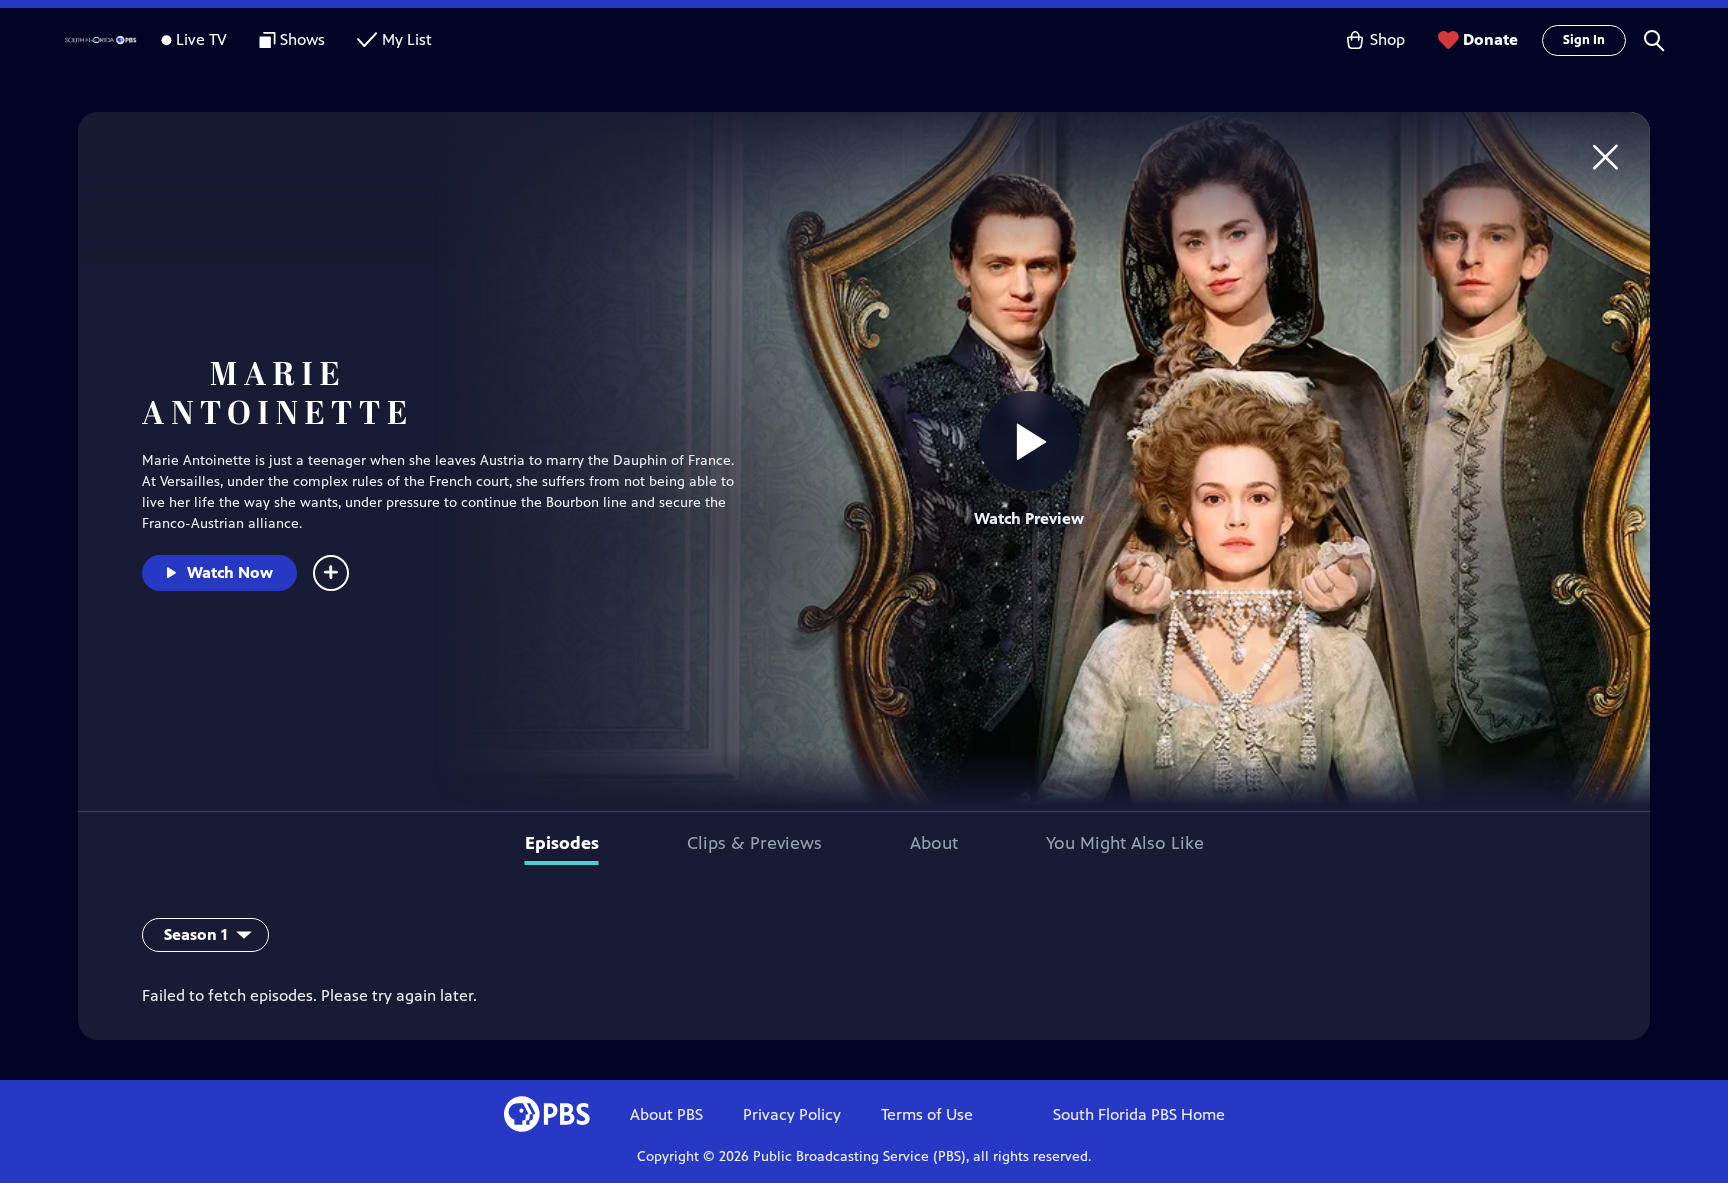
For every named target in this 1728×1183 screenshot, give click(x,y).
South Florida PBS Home (1139, 1114)
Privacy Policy (792, 1114)
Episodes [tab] (562, 843)
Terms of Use (927, 1114)
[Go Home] (1605, 156)
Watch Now (230, 572)
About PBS (666, 1114)
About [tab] (934, 843)
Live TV (201, 39)
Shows (302, 39)
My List (407, 39)
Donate (1490, 39)
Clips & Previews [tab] (754, 843)
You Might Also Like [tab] (1125, 843)
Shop (1387, 39)
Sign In (1584, 40)
